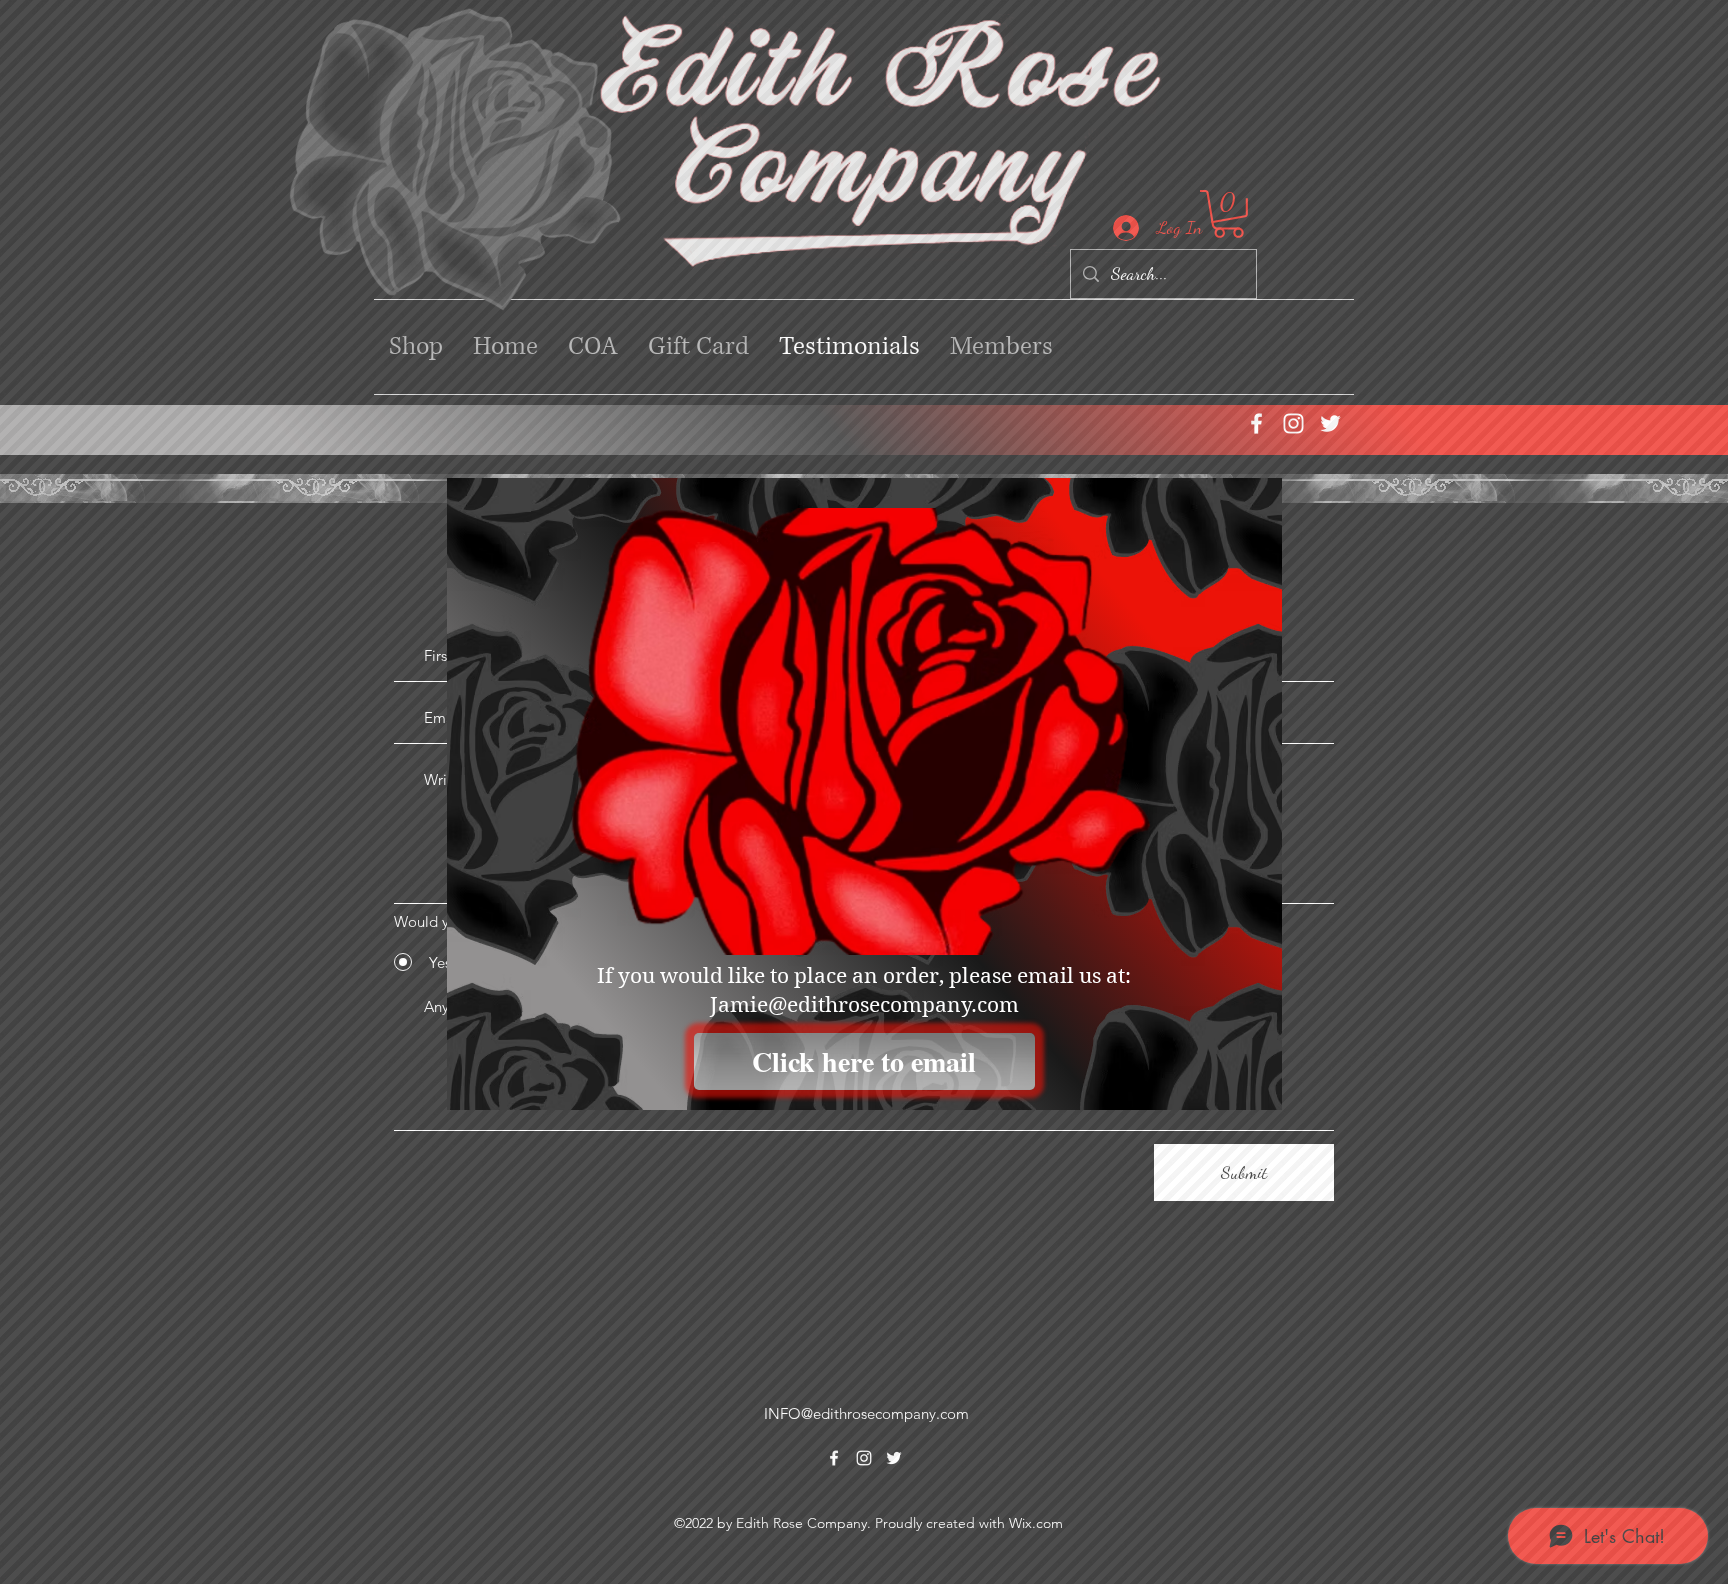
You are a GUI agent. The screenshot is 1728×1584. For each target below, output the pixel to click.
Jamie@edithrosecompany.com (864, 1005)
